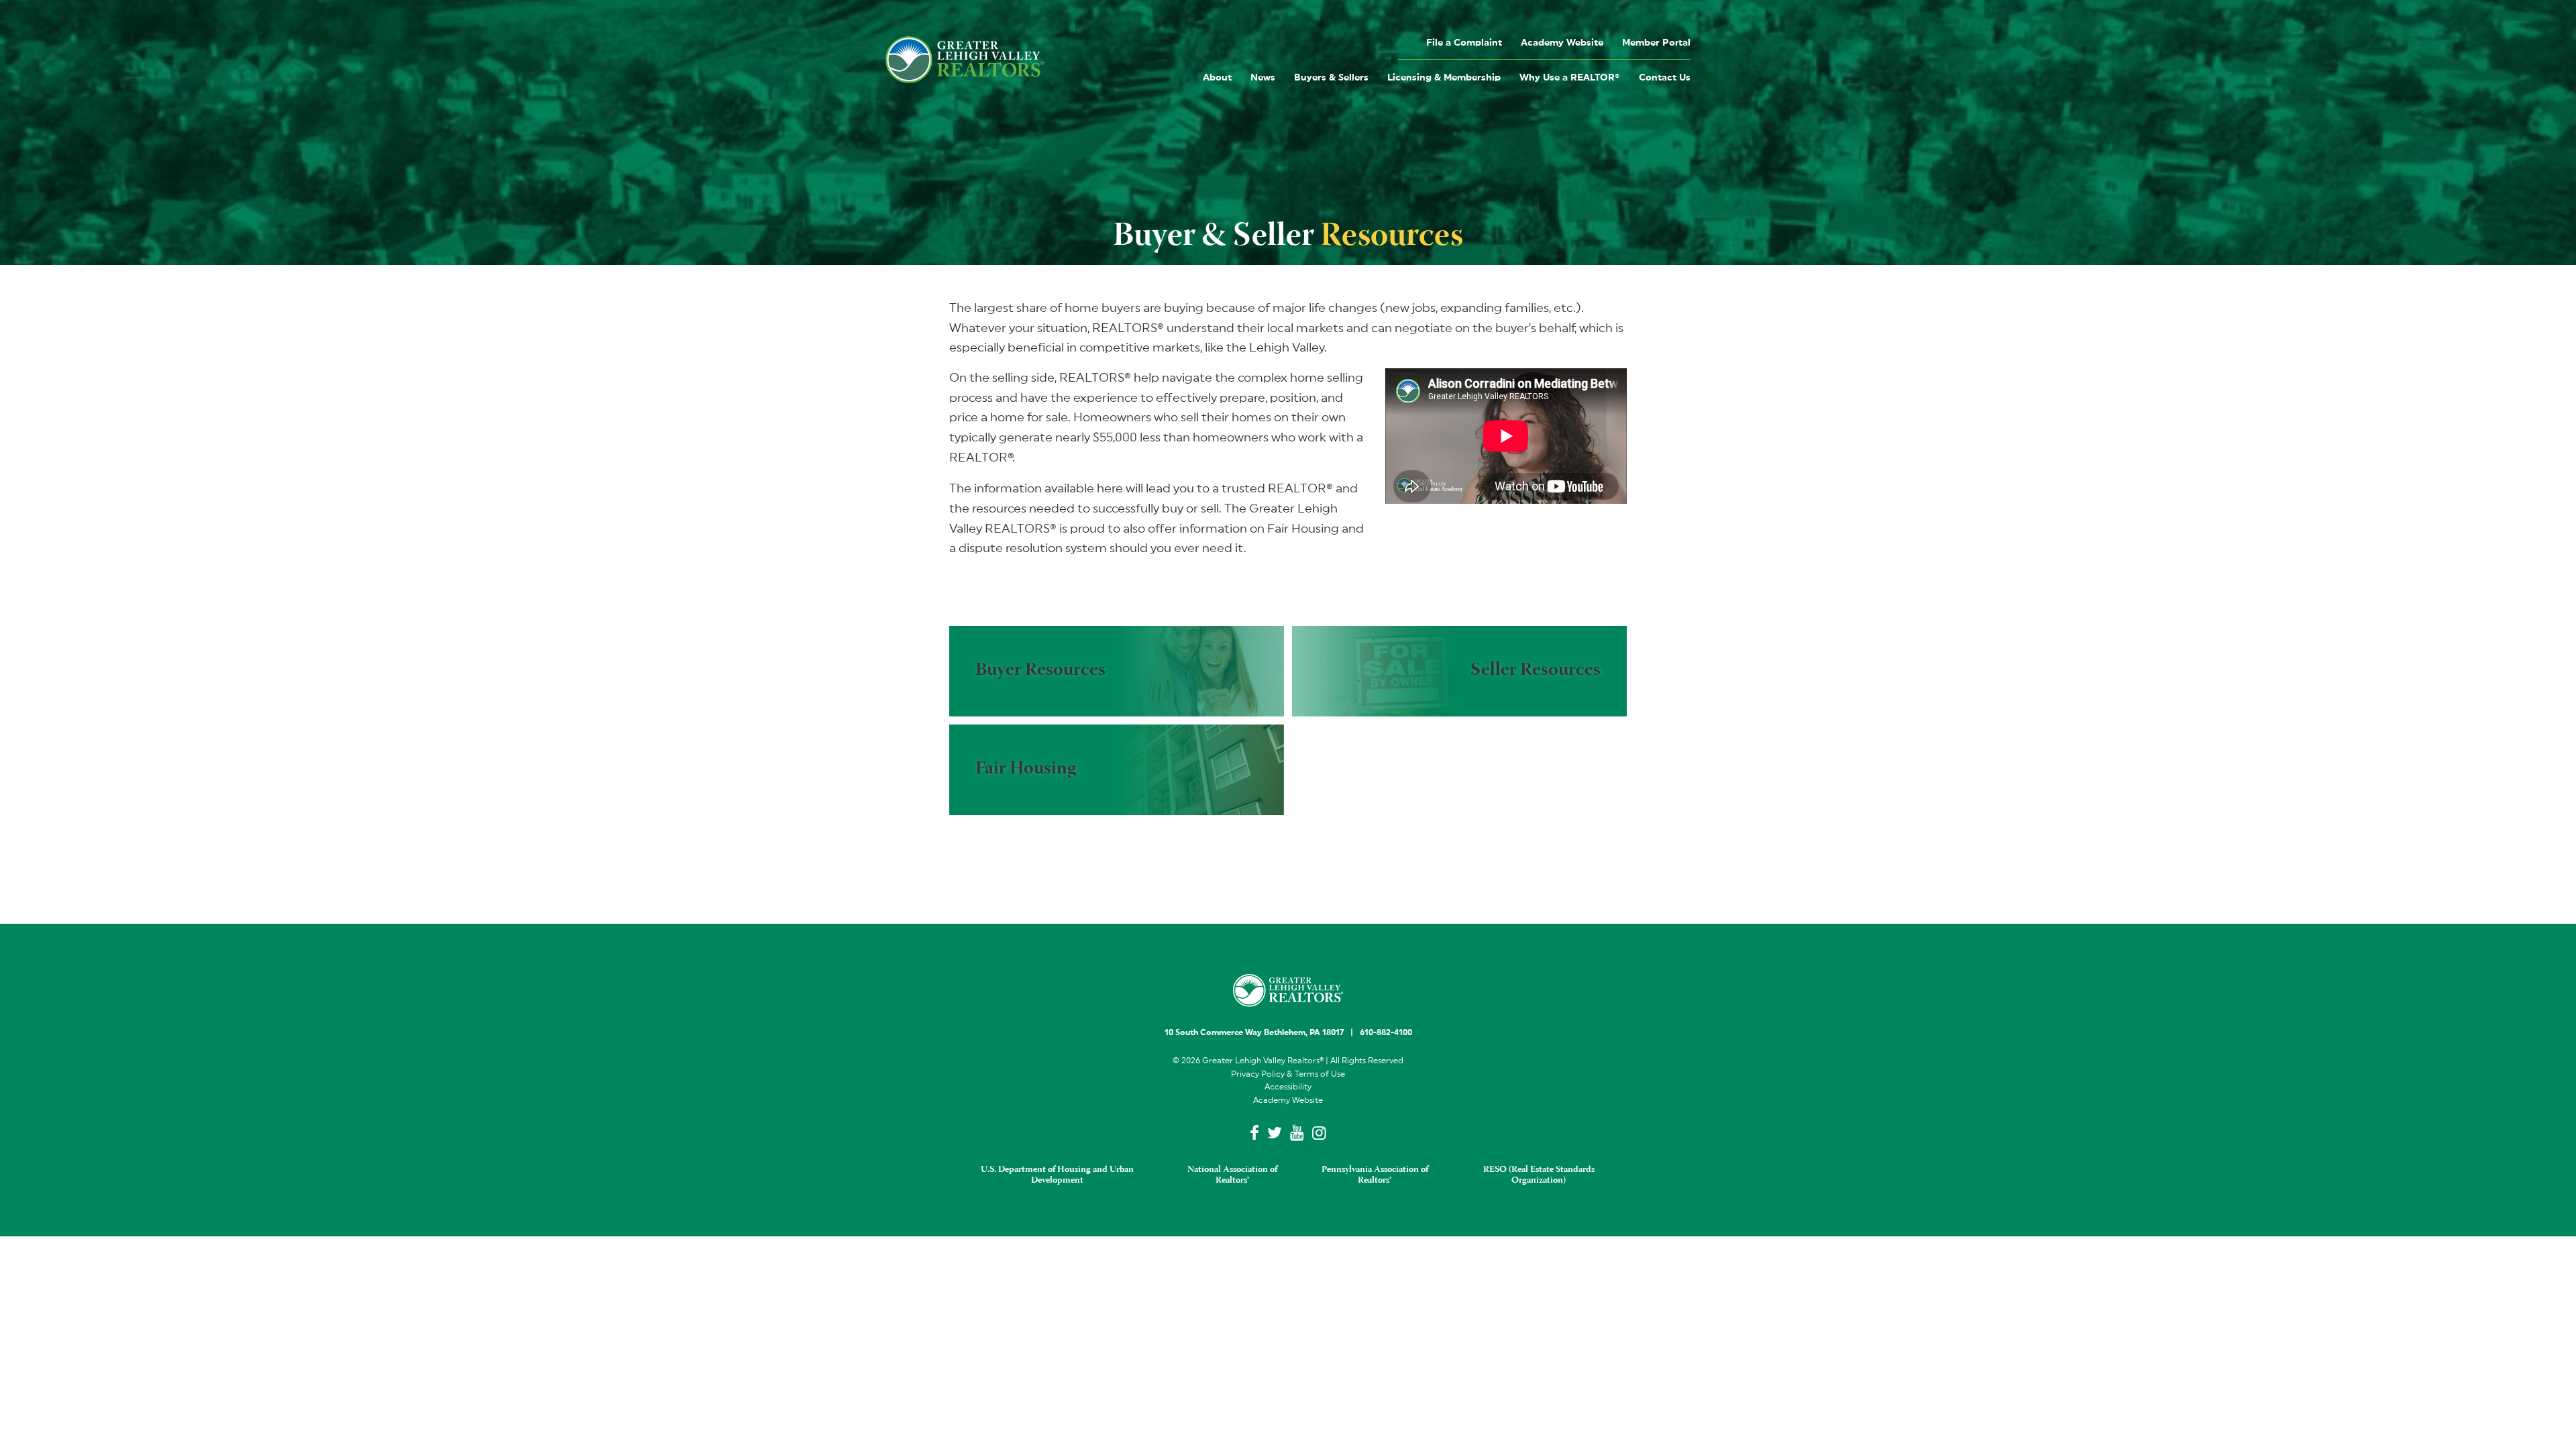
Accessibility (1288, 1087)
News (1263, 78)
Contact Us (1665, 78)
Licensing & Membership (1444, 78)
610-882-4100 (1386, 1032)
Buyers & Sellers (1331, 78)
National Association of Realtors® (1232, 1175)
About (1217, 78)
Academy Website (1562, 43)
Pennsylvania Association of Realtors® (1375, 1175)
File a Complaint (1464, 43)
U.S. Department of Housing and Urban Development (1057, 1175)
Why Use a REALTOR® (1570, 78)
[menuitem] (1464, 42)
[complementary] (1117, 671)
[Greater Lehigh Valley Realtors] (965, 60)
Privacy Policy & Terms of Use (1288, 1074)
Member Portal (1656, 43)
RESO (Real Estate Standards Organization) (1539, 1175)
